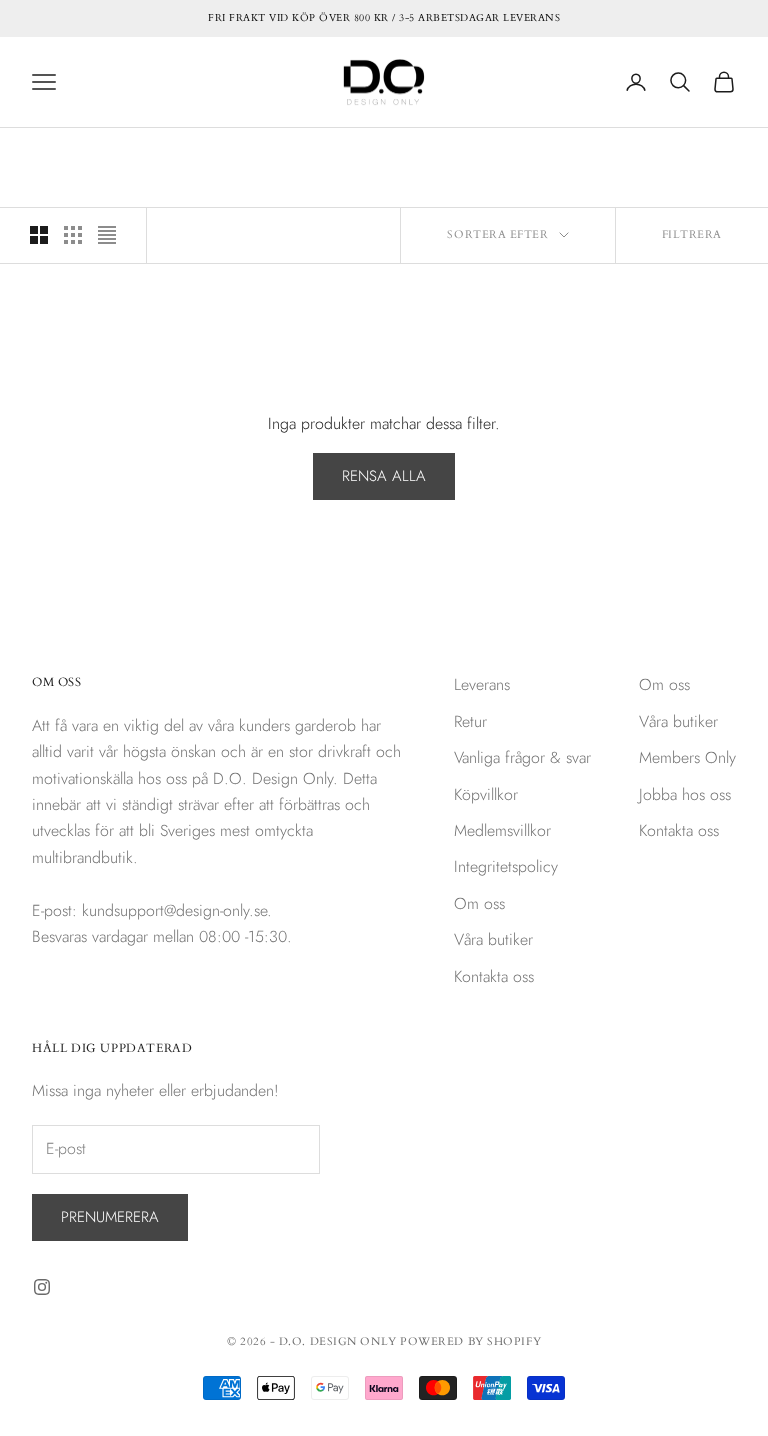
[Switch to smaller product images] (73, 235)
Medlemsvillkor (502, 830)
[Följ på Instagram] (42, 1287)
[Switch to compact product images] (107, 235)
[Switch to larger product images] (39, 235)
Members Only (687, 757)
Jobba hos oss (685, 794)
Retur (470, 721)
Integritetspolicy (506, 866)
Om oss (479, 903)
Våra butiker (493, 939)
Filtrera (692, 234)
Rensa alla (384, 476)
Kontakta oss (494, 976)
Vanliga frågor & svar (522, 757)
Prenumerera (110, 1217)
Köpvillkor (486, 794)
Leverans (482, 684)
